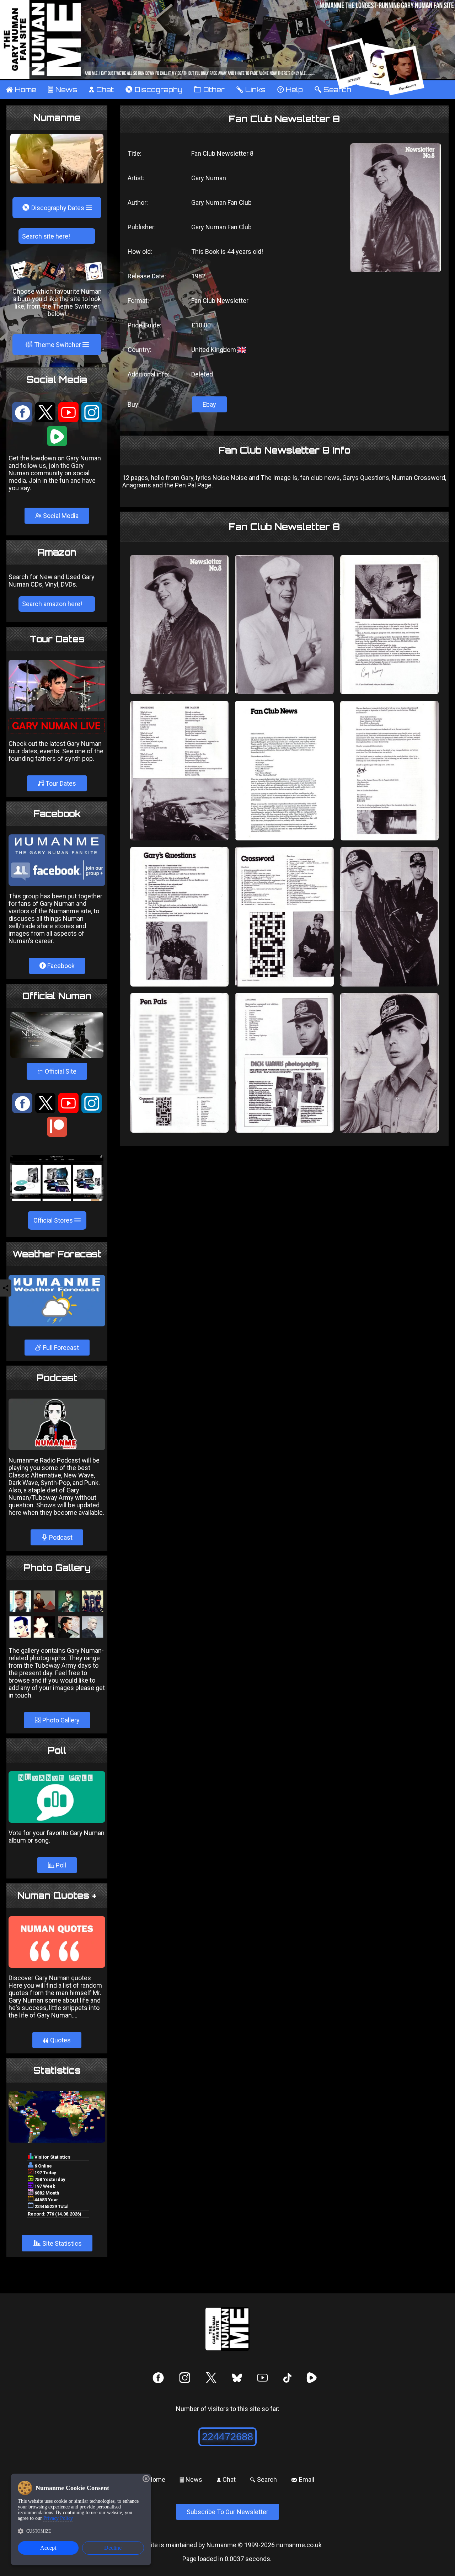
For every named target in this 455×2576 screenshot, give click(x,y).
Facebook (60, 966)
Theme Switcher (54, 344)
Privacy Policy (58, 2518)
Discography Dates (54, 208)
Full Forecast (60, 1348)
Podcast (60, 1537)
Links (251, 90)
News (62, 90)
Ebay (209, 404)
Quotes (57, 2040)
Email (303, 2479)
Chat (101, 90)
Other (209, 90)
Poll (60, 1865)
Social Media (60, 516)
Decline (113, 2548)
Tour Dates (60, 783)
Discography (154, 90)
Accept (48, 2548)
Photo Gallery (60, 1720)
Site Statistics (57, 2243)
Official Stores (54, 1220)
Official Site (57, 1071)
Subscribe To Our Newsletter (227, 2512)
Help (290, 90)
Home (21, 90)
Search (263, 2479)
